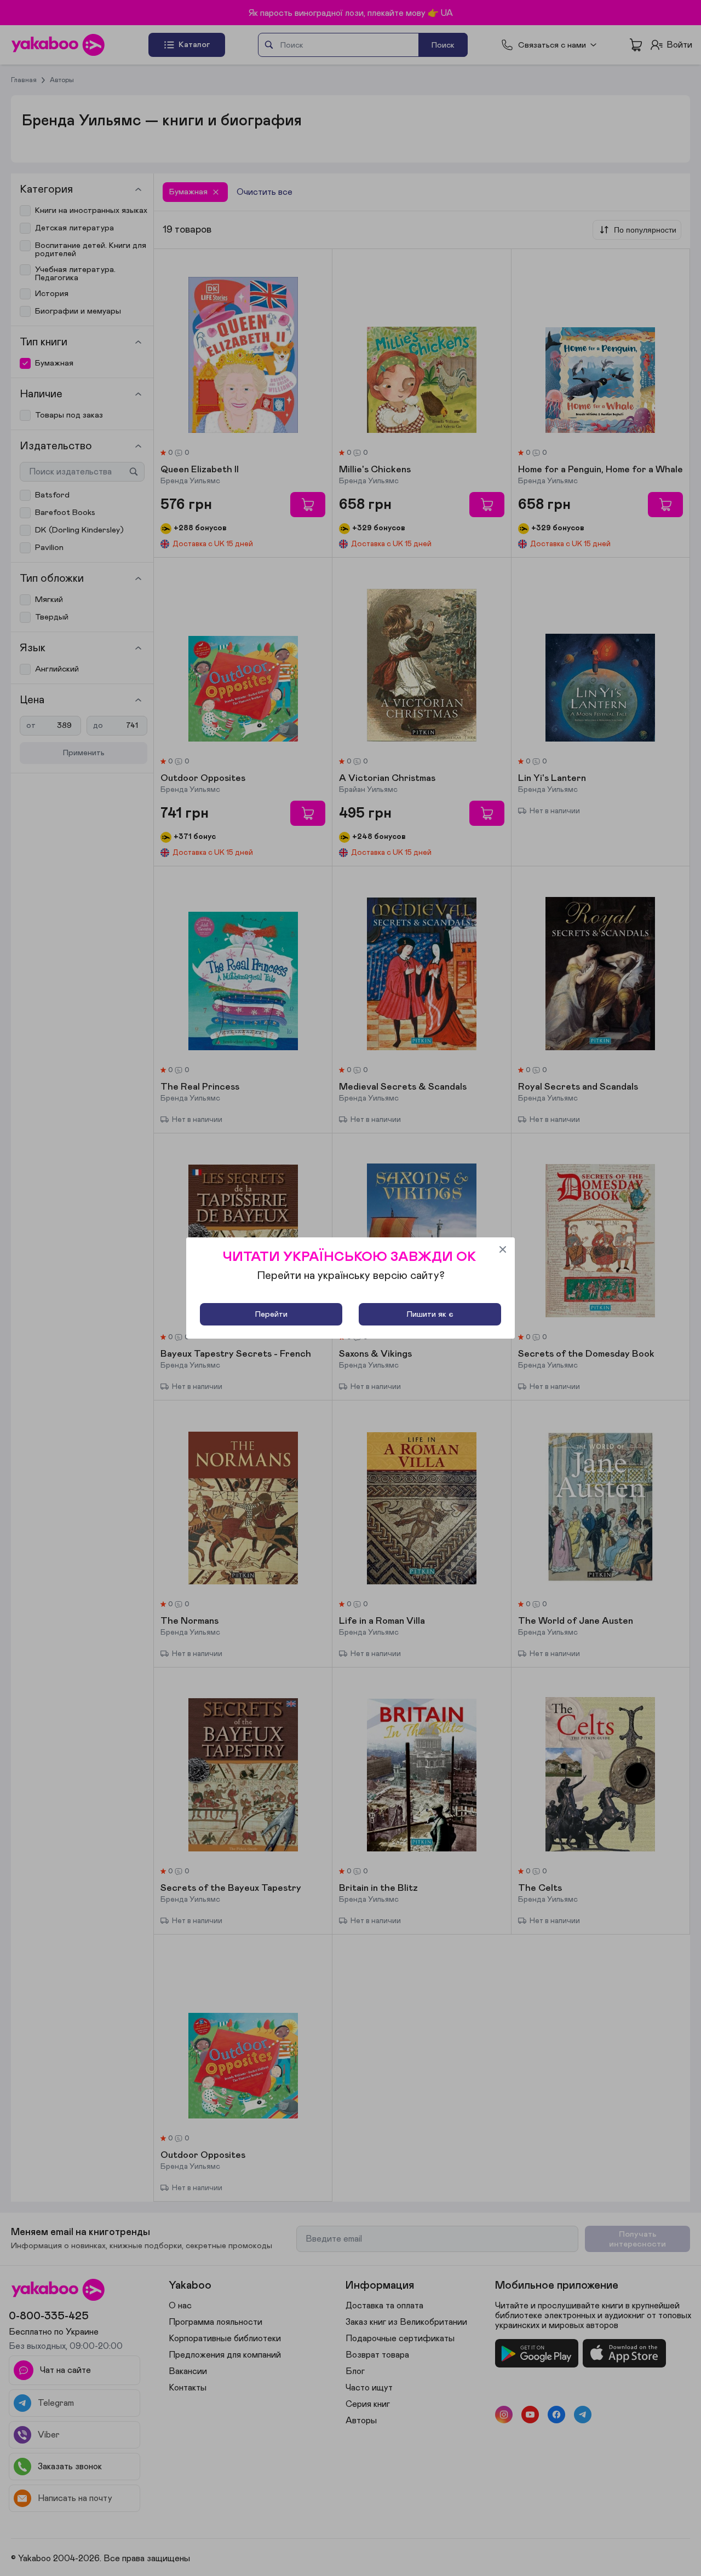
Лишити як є (430, 1314)
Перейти (271, 1314)
